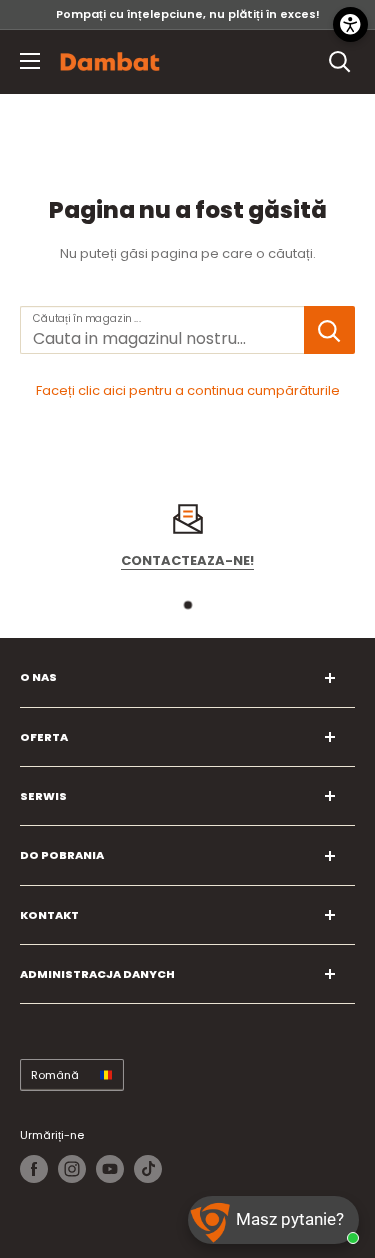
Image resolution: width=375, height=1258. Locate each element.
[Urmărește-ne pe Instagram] (72, 1169)
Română (55, 1075)
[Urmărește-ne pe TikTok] (148, 1169)
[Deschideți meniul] (30, 61)
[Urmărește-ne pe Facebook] (34, 1169)
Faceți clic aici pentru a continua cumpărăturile (188, 390)
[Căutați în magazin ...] (329, 330)
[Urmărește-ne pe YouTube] (110, 1169)
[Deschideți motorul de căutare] (340, 62)
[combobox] (162, 330)
